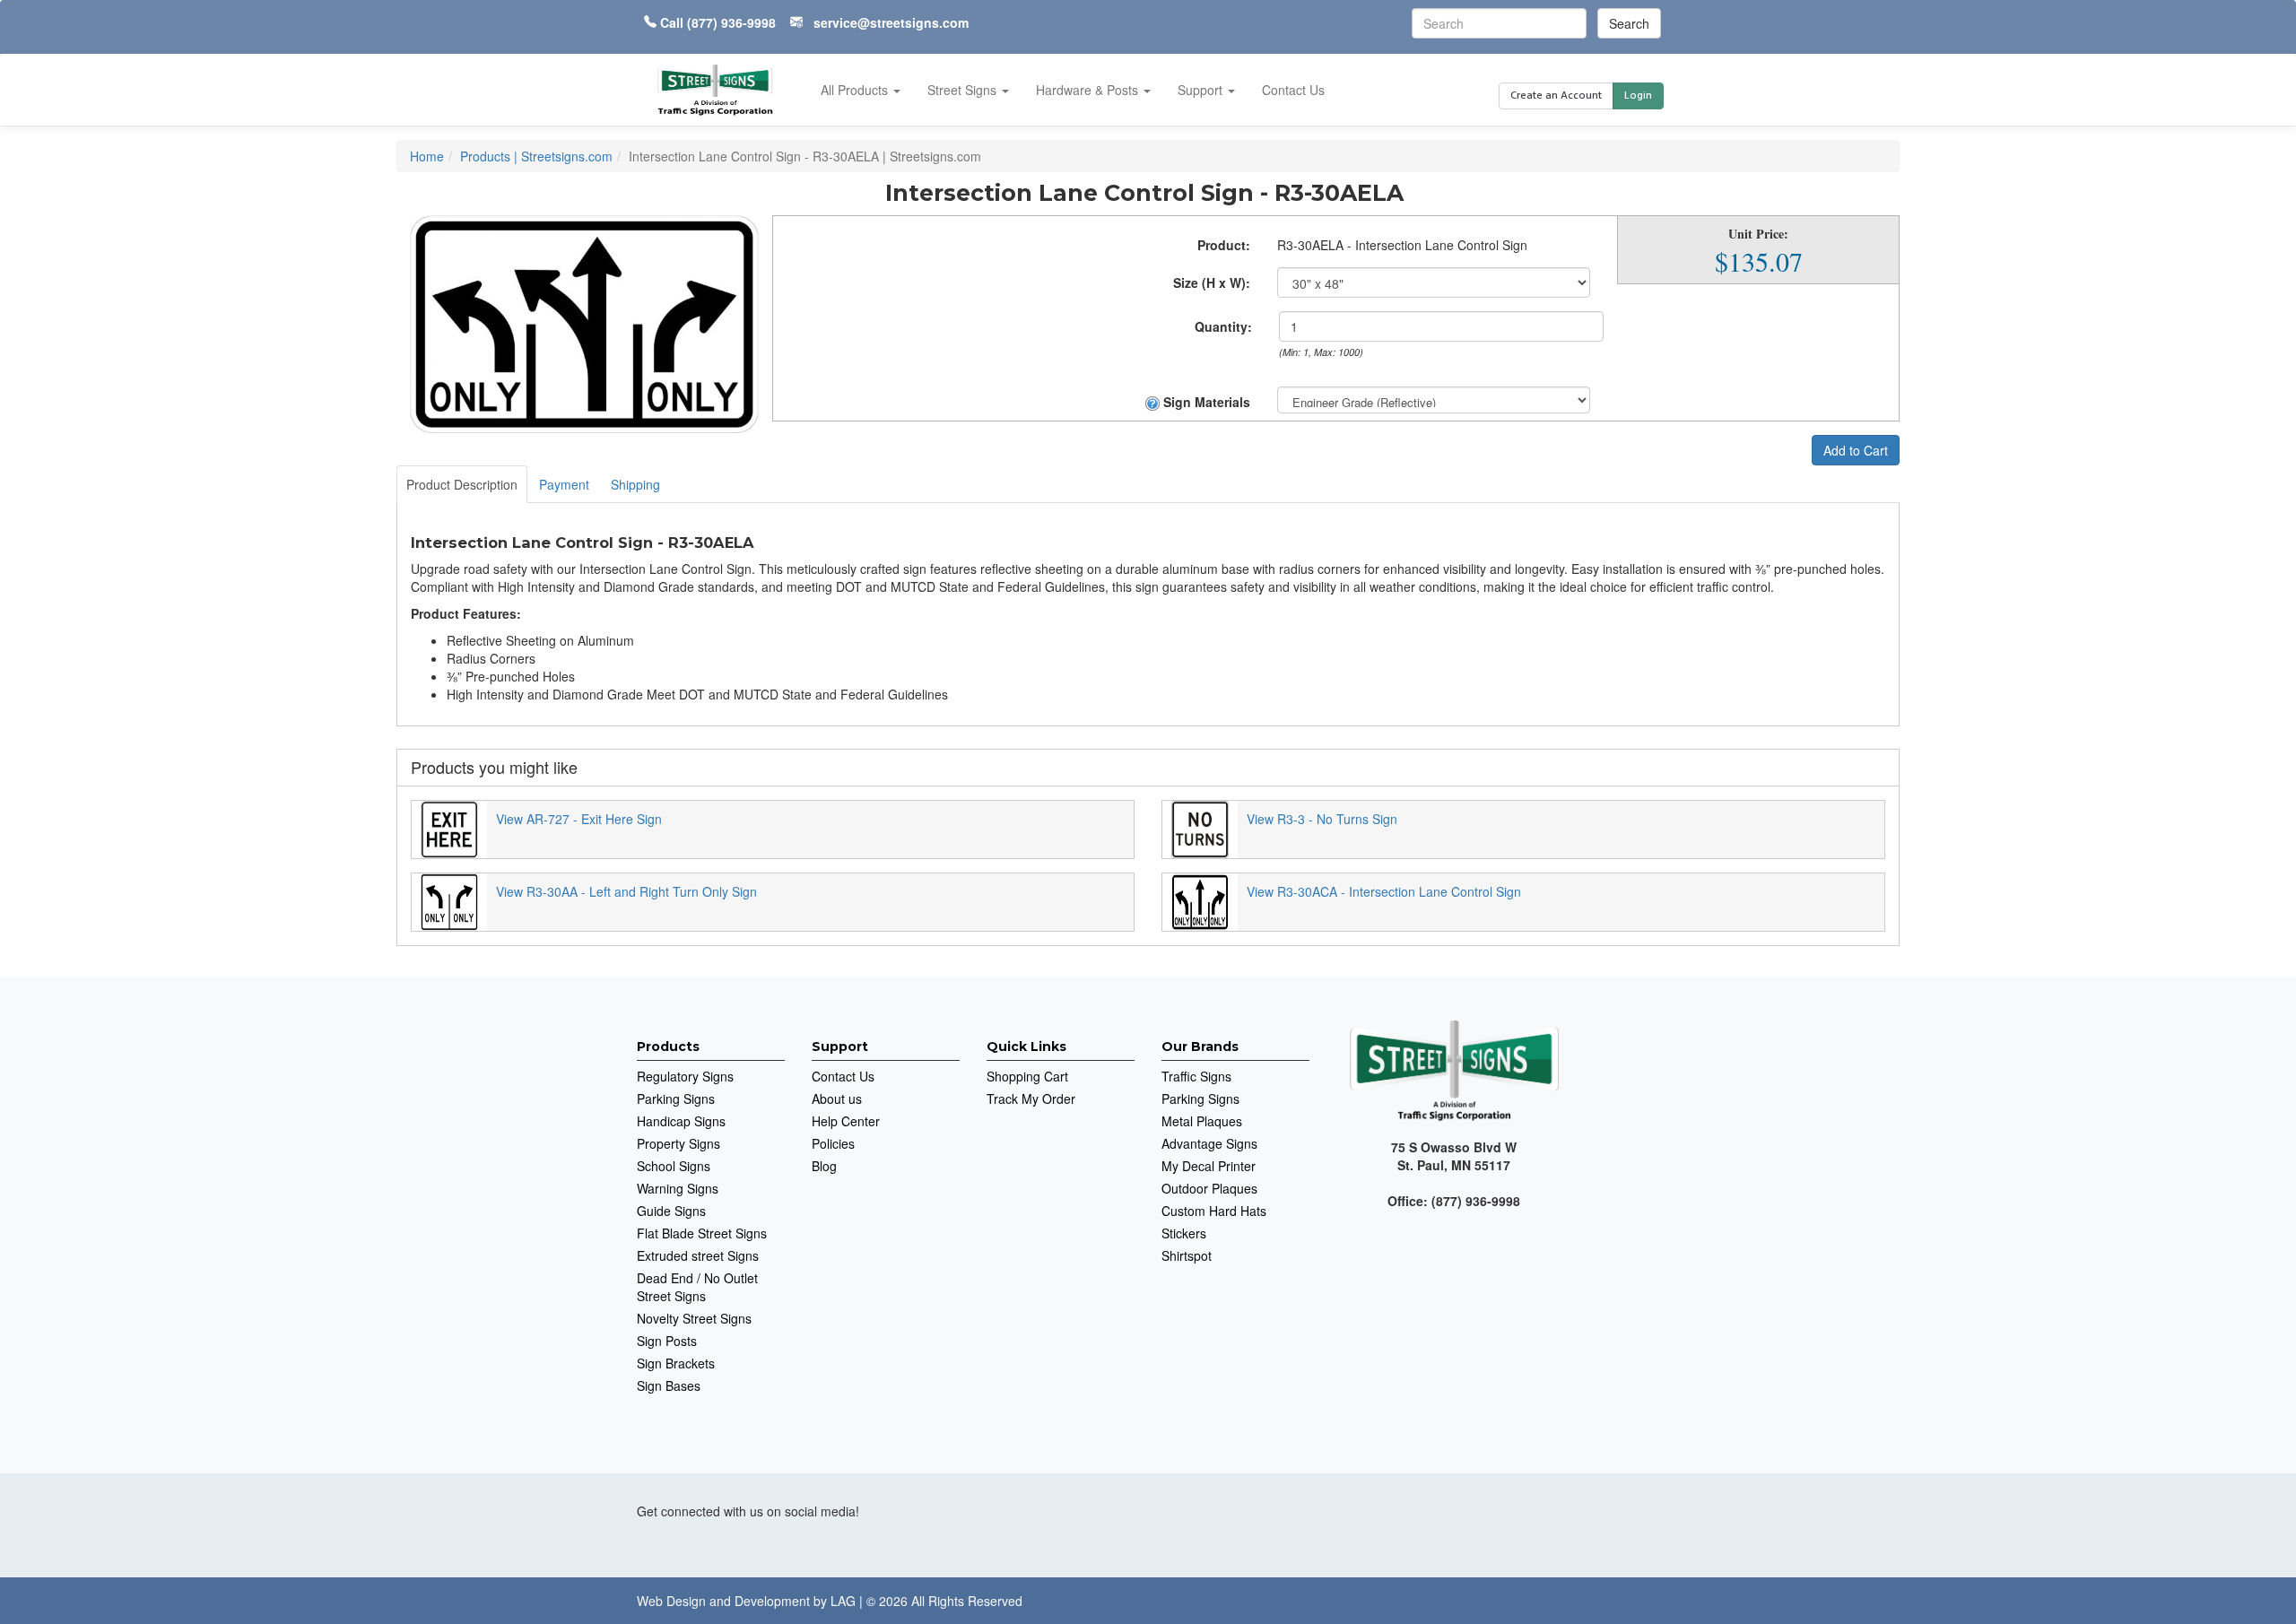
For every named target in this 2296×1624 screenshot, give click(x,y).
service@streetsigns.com (891, 22)
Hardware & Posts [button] (1089, 90)
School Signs (674, 1166)
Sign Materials (1205, 402)
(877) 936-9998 (731, 22)
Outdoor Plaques (1209, 1188)
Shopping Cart (1027, 1076)
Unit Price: (1758, 234)
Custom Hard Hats (1214, 1211)
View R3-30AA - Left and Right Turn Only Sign (626, 891)
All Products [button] (856, 90)
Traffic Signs (1196, 1076)
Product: (1224, 245)
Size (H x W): (1212, 282)
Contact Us (1293, 90)
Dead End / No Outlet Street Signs (697, 1287)
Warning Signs (678, 1188)
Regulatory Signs (685, 1076)
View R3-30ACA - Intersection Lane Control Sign (1384, 891)
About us (837, 1099)
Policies (833, 1143)
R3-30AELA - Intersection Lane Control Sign (1402, 245)
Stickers (1184, 1233)
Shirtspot (1187, 1255)
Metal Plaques (1202, 1121)
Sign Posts (667, 1341)
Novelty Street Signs (694, 1318)
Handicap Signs (681, 1121)
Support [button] (1202, 90)
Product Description (462, 484)
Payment (564, 484)
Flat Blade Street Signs (702, 1233)
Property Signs (678, 1143)
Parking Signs (676, 1099)
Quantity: (1223, 326)
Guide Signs (671, 1211)
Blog (824, 1166)
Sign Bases (669, 1385)
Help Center (846, 1121)
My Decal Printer (1209, 1166)
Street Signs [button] (964, 90)
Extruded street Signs (698, 1255)
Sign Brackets (676, 1363)
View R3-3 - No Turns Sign (1322, 819)
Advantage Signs (1209, 1143)
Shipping (635, 484)
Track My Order (1031, 1099)
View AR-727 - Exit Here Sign (579, 819)
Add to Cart (1856, 450)
